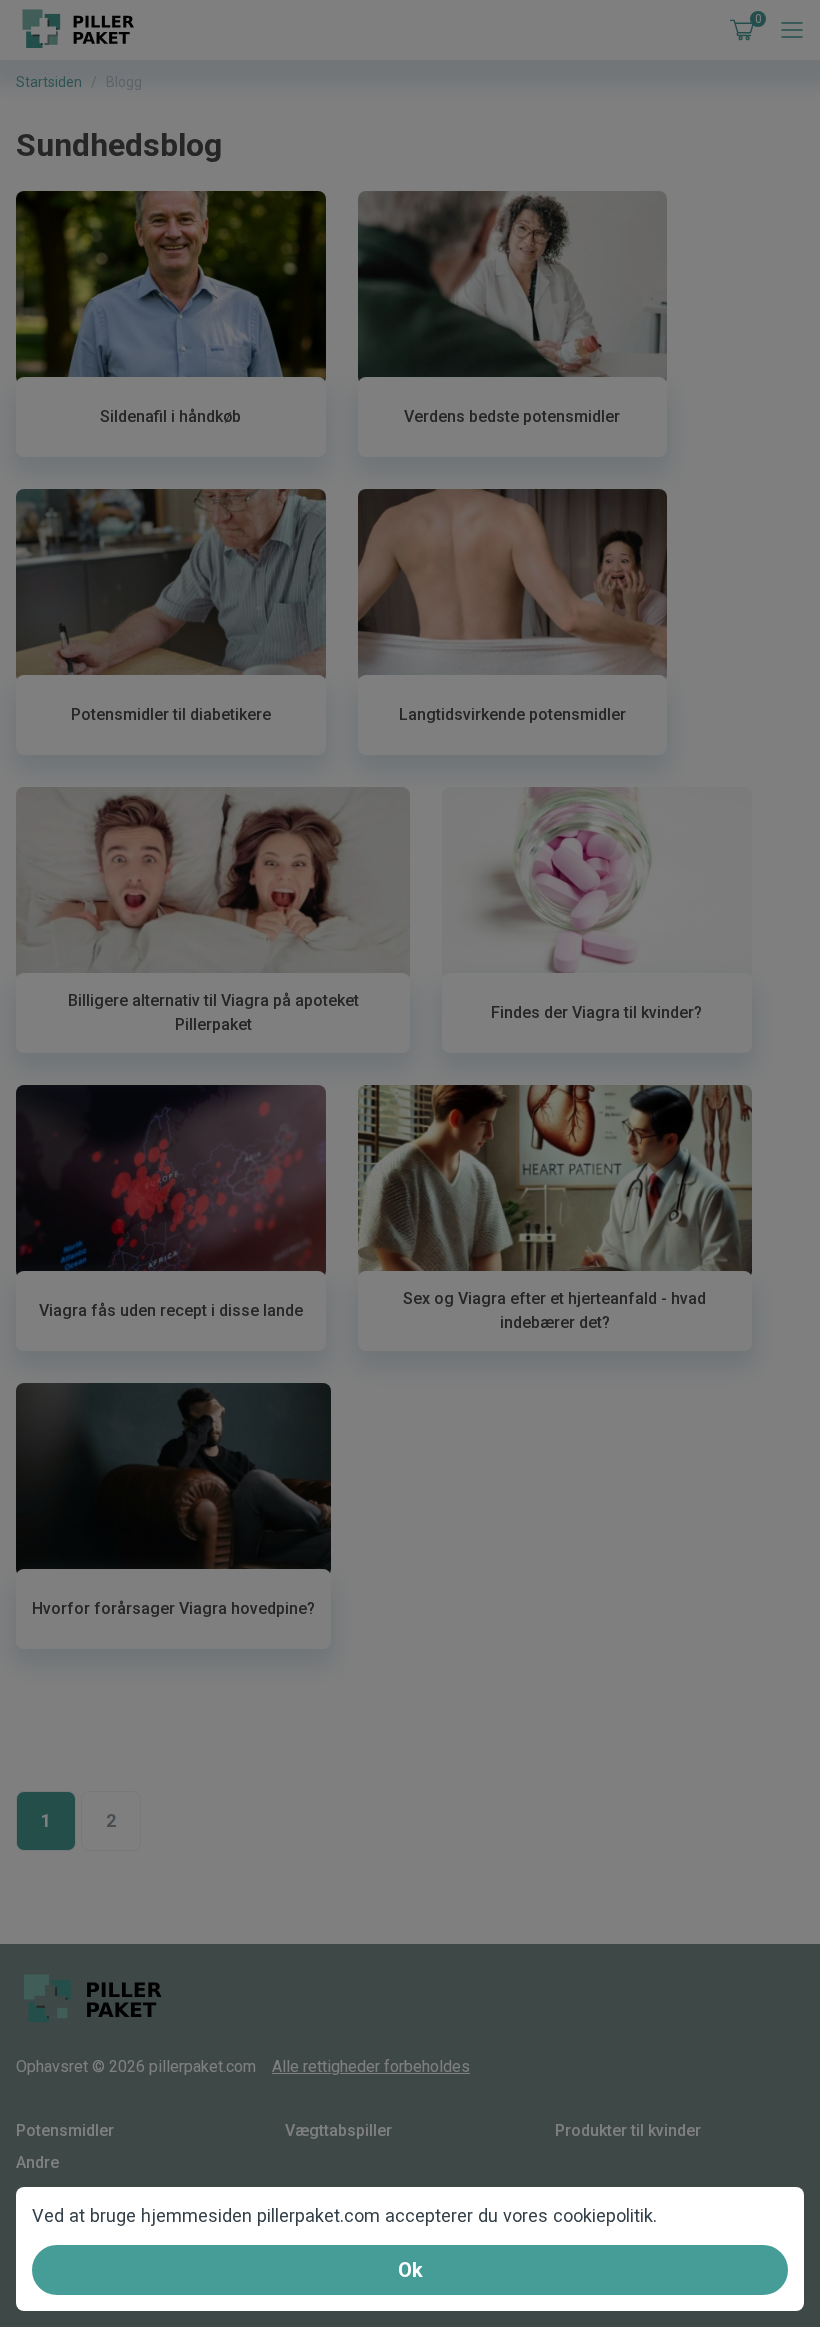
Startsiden (49, 82)
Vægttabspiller (338, 2130)
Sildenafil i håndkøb (170, 416)
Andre (37, 2162)
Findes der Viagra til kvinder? (596, 1012)
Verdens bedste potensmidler (512, 416)
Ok (410, 2270)
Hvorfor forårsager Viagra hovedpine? (173, 1608)
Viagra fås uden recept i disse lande (171, 1310)
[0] (738, 30)
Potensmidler (65, 2130)
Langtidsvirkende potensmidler (512, 714)
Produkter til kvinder (628, 2130)
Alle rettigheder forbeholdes (371, 2066)
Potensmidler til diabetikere (171, 714)
